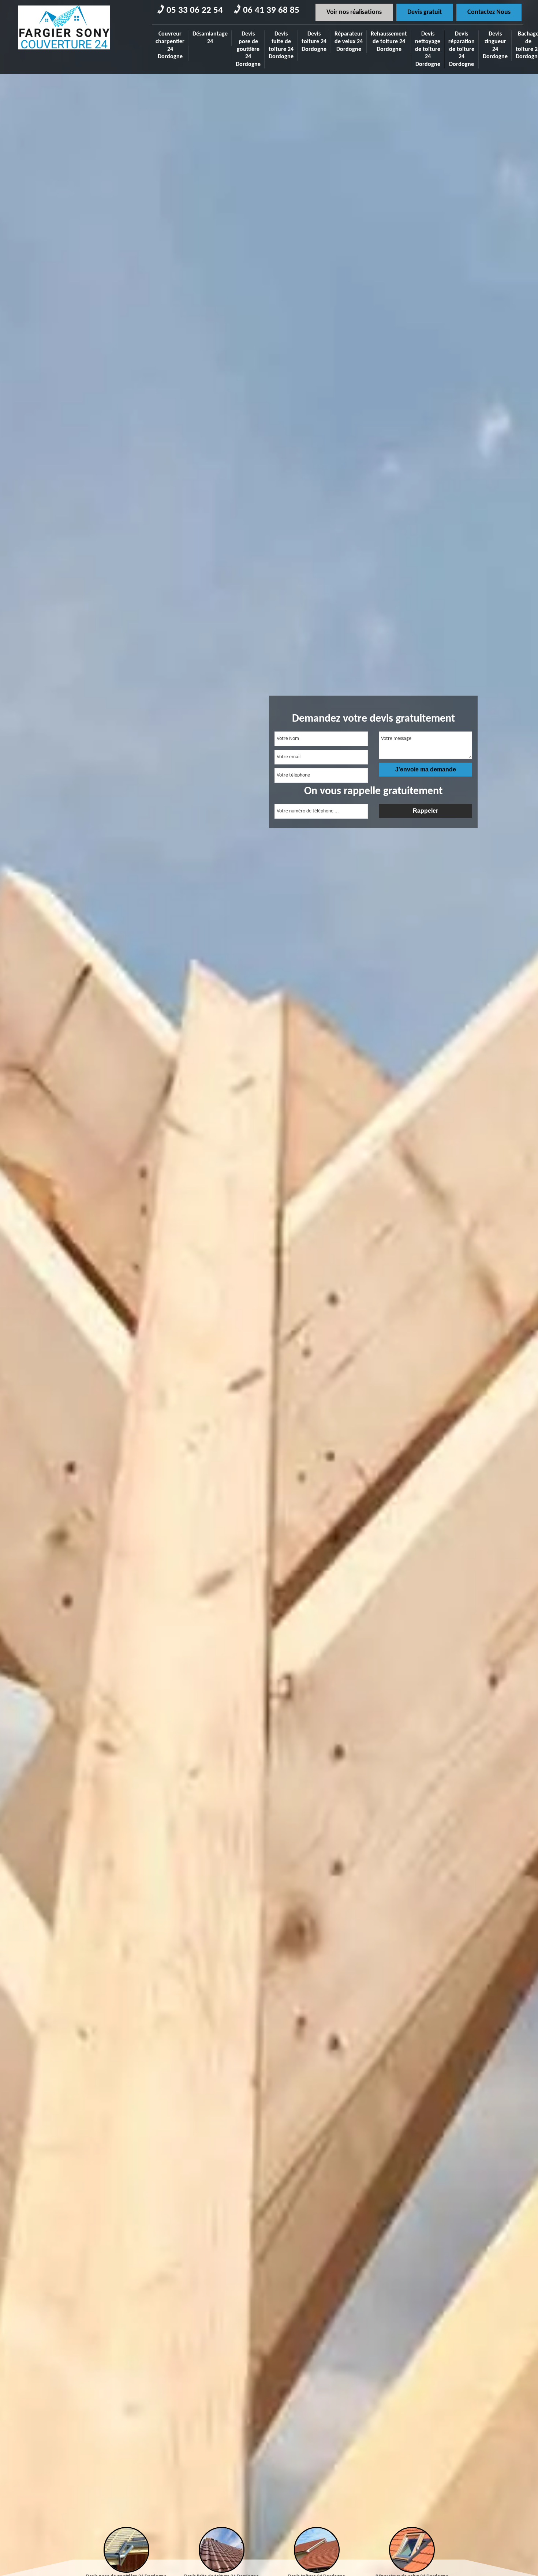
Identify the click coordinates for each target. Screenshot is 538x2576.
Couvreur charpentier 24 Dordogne (170, 45)
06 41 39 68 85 (271, 10)
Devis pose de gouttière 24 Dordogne (248, 49)
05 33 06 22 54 (195, 10)
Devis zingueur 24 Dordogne (495, 45)
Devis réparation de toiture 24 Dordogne (462, 49)
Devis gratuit (425, 12)
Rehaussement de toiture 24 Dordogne (389, 42)
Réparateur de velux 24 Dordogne (349, 42)
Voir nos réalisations (354, 12)
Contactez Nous (489, 12)
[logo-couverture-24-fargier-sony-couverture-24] (64, 52)
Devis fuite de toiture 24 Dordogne (281, 45)
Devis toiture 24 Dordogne (314, 42)
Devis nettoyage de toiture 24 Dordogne (428, 49)
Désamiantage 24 (210, 38)
